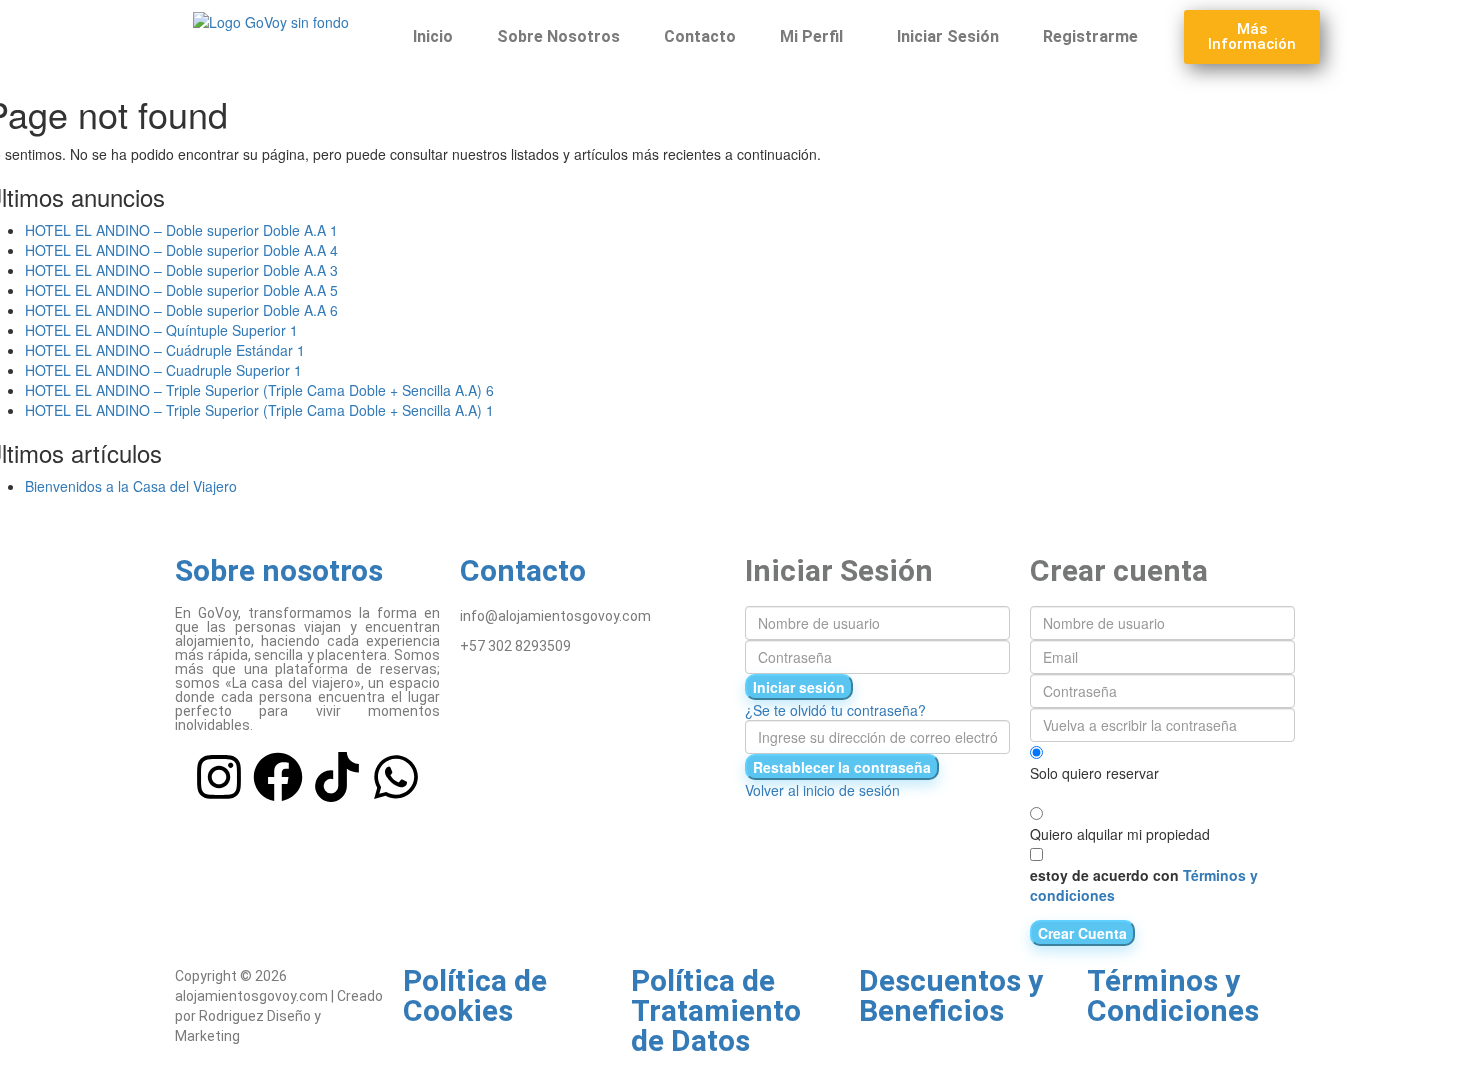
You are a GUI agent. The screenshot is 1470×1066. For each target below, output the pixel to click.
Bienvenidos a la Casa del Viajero (131, 486)
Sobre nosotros (279, 570)
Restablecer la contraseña (842, 767)
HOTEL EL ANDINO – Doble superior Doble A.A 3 (181, 270)
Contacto (700, 36)
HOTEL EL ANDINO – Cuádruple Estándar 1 (165, 350)
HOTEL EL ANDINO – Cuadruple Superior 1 (163, 370)
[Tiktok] (337, 777)
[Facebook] (278, 777)
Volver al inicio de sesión (822, 790)
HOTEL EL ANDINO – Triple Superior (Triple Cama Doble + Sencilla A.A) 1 (259, 410)
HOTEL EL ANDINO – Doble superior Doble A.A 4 (181, 250)
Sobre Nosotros (558, 36)
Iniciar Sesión (948, 36)
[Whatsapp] (396, 777)
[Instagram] (219, 777)
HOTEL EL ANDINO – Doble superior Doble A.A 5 (181, 290)
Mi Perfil (811, 36)
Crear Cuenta (1082, 933)
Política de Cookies (475, 995)
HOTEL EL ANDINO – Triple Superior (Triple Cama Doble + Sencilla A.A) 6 (259, 390)
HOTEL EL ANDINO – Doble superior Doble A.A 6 (181, 310)
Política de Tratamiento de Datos (716, 1010)
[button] (816, 37)
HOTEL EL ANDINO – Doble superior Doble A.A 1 (181, 230)
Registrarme (1090, 36)
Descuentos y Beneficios (951, 995)
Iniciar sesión (799, 687)
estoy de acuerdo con (1144, 885)
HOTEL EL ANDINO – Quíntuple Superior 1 (161, 330)
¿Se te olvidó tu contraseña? (835, 710)
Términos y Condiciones (1173, 995)
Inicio (433, 36)
